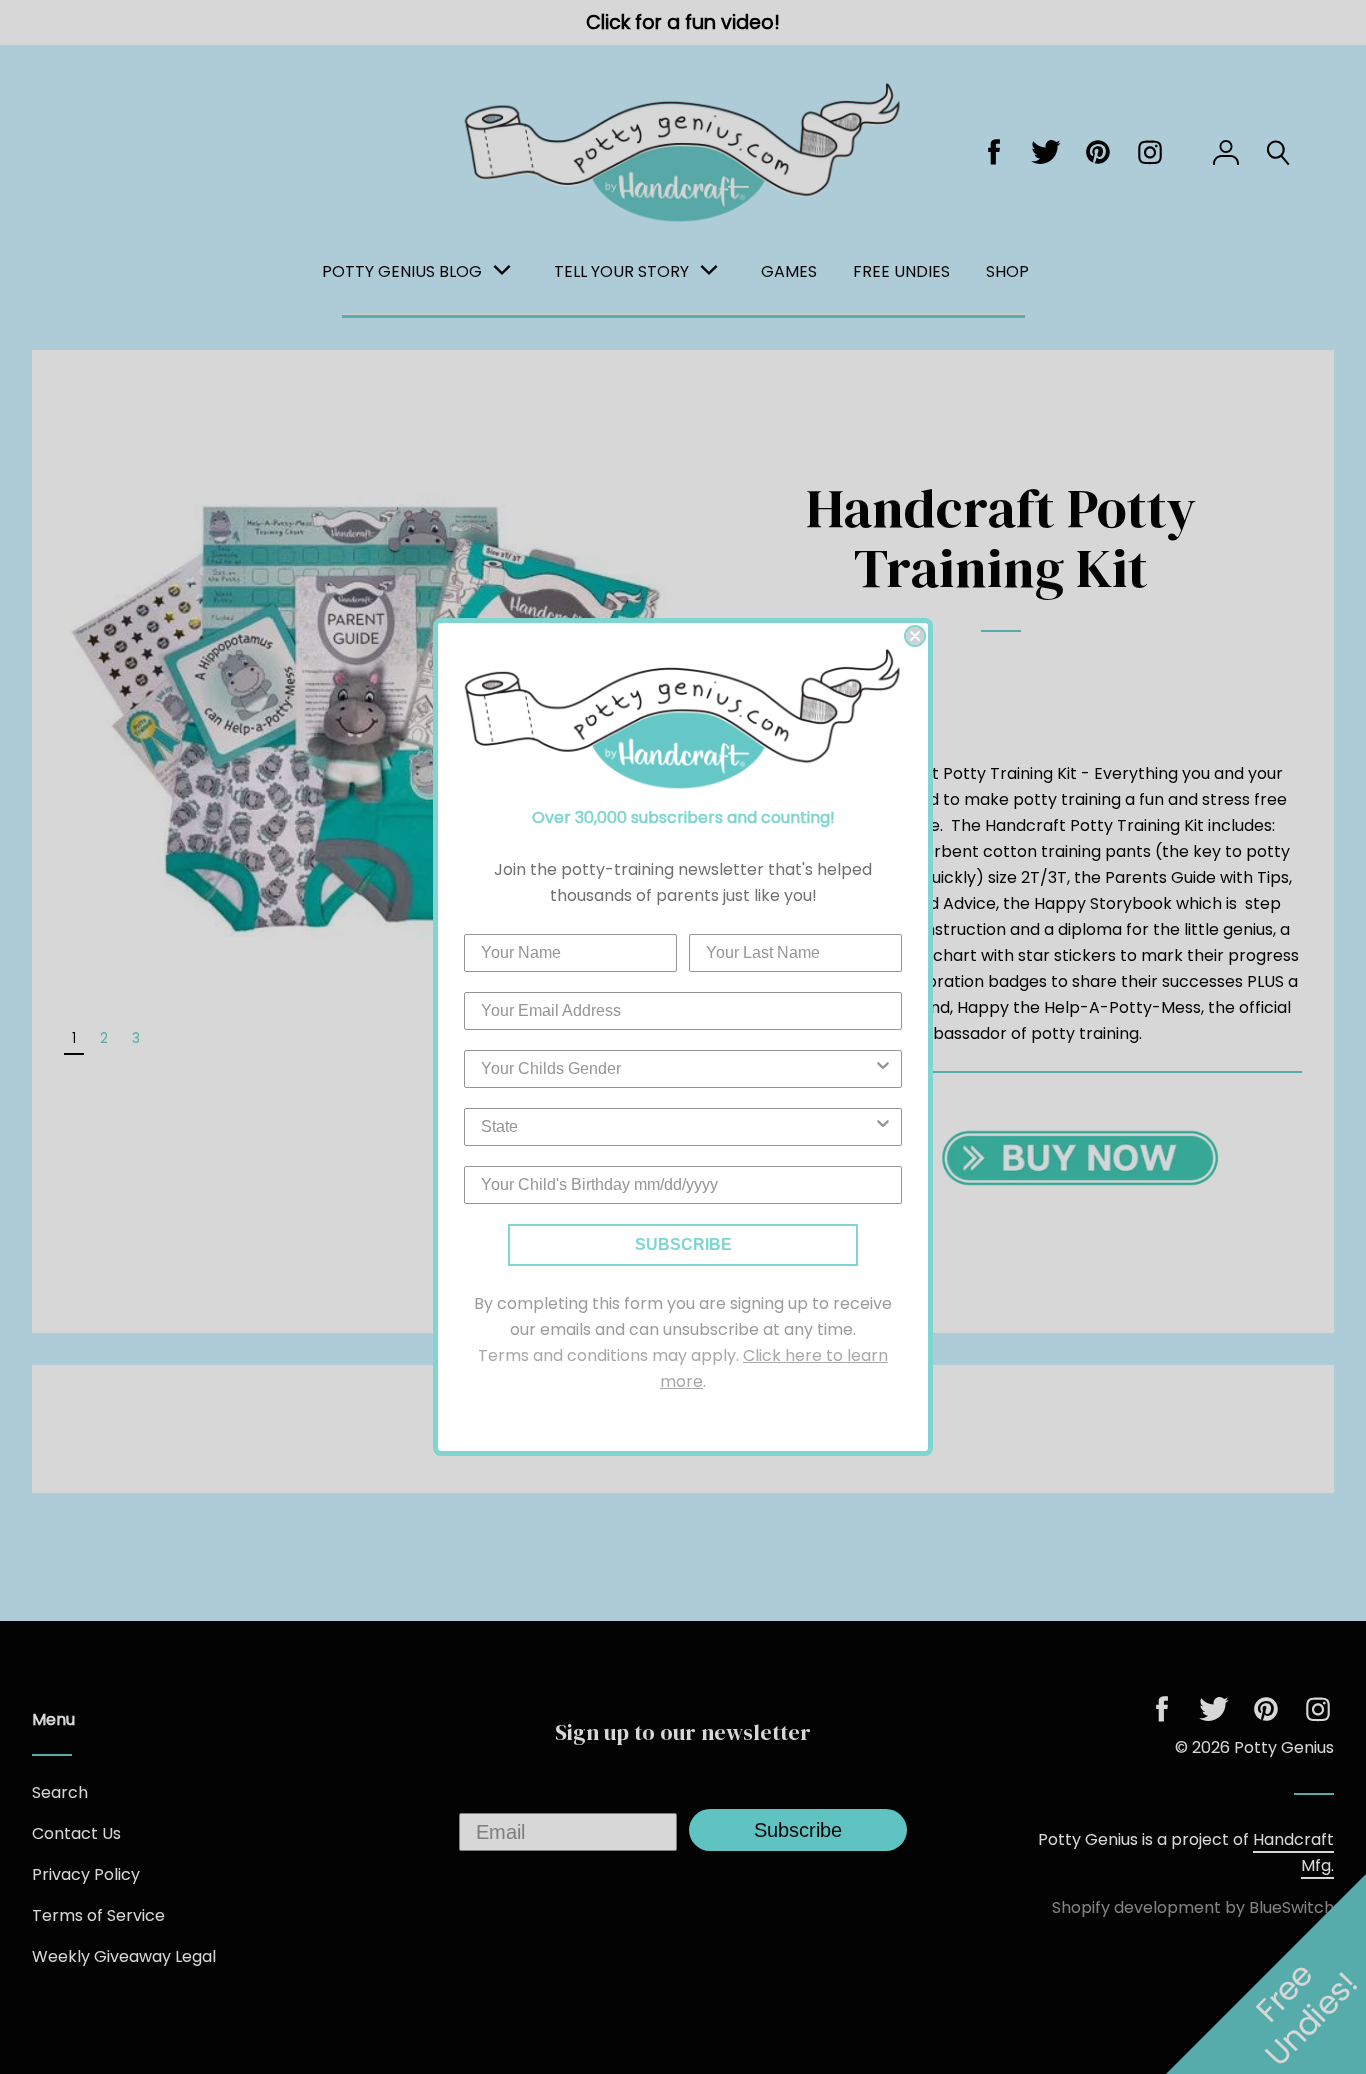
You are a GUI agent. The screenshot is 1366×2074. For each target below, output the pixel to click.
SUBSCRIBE (683, 1244)
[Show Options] (883, 1069)
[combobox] (677, 1069)
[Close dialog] (915, 636)
